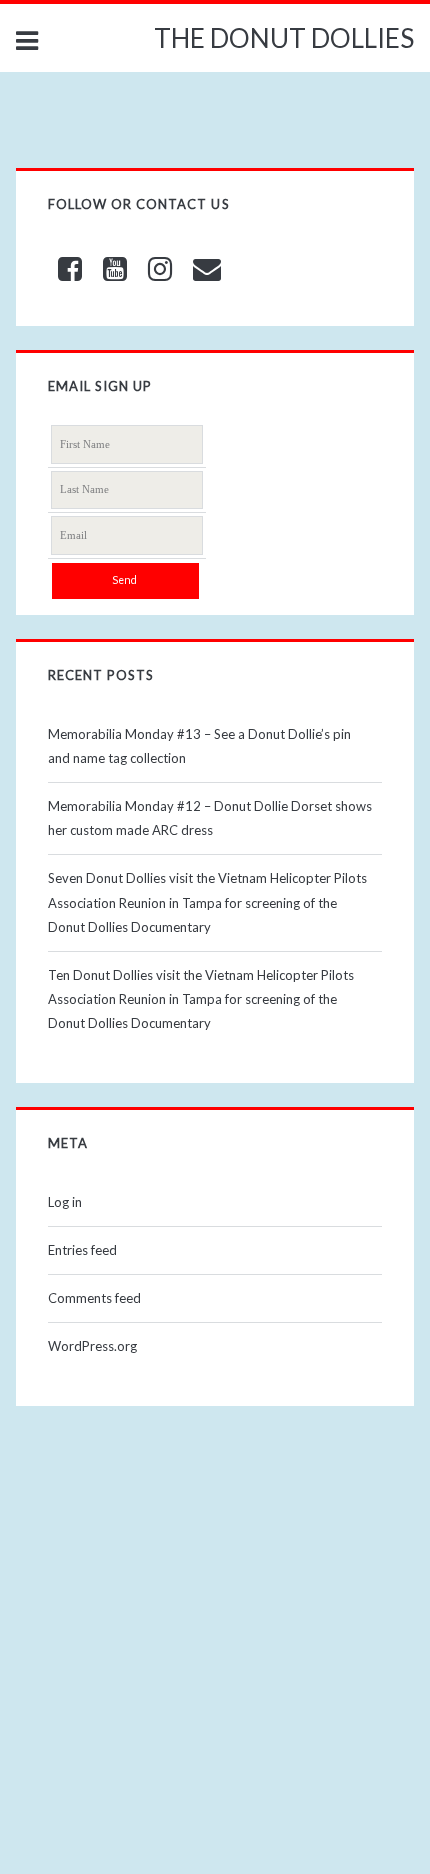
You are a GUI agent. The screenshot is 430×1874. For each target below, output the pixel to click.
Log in (65, 1202)
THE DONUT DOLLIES (284, 38)
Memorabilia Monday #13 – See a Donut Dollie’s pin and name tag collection (199, 746)
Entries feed (82, 1250)
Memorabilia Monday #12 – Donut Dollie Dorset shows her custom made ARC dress (210, 818)
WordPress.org (92, 1346)
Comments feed (94, 1298)
